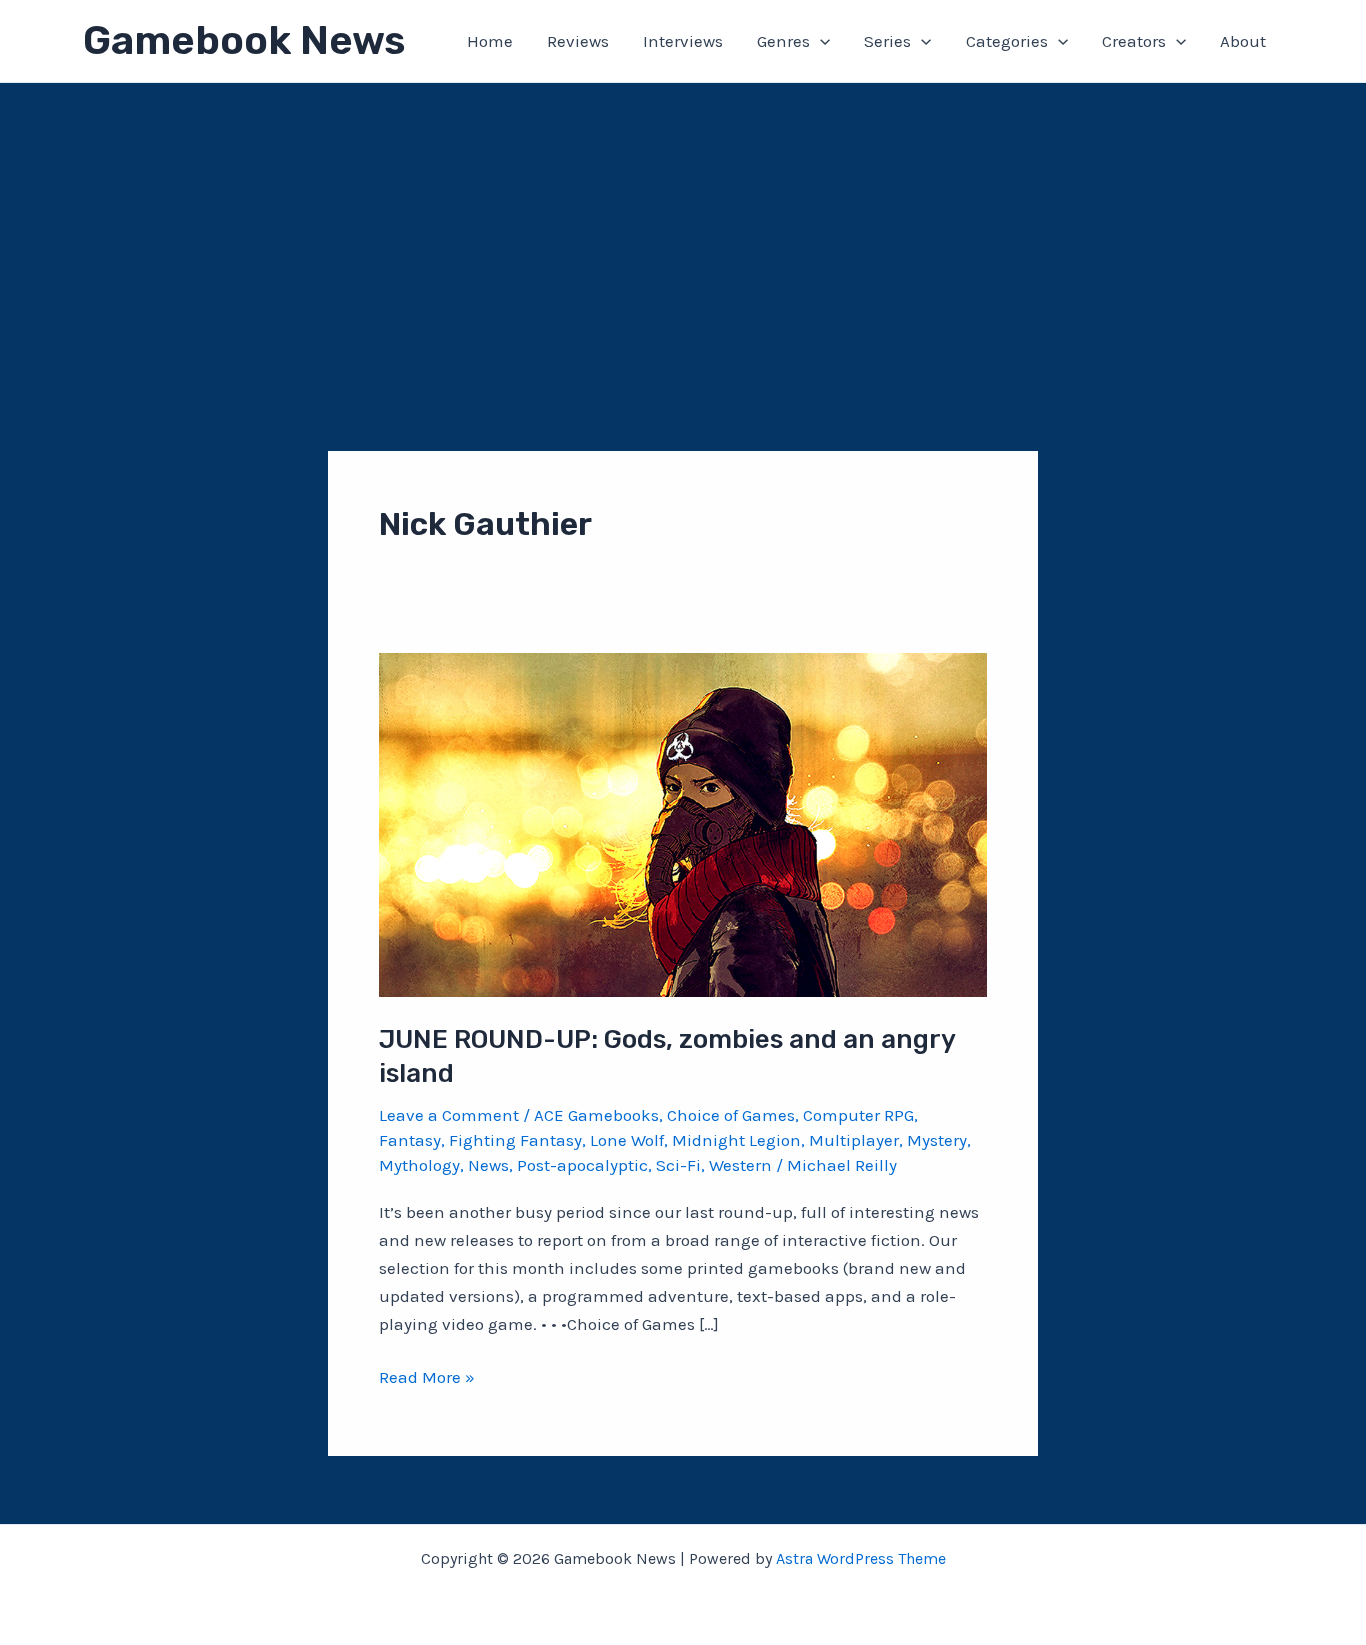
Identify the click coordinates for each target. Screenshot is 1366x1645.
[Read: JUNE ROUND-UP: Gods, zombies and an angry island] (683, 823)
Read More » (427, 1378)
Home (490, 41)
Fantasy (410, 1140)
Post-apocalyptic (582, 1165)
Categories (1007, 41)
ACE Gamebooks (596, 1115)
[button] (820, 41)
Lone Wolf (627, 1140)
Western (740, 1165)
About (1243, 41)
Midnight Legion (736, 1140)
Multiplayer (854, 1140)
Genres (783, 41)
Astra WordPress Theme (861, 1558)
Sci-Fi (678, 1165)
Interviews (683, 41)
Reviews (578, 41)
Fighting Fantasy (515, 1140)
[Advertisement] (683, 233)
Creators (1134, 41)
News (488, 1165)
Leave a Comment (449, 1115)
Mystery (937, 1140)
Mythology (419, 1165)
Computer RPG (858, 1115)
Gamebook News (244, 40)
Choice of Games (731, 1115)
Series (887, 41)
